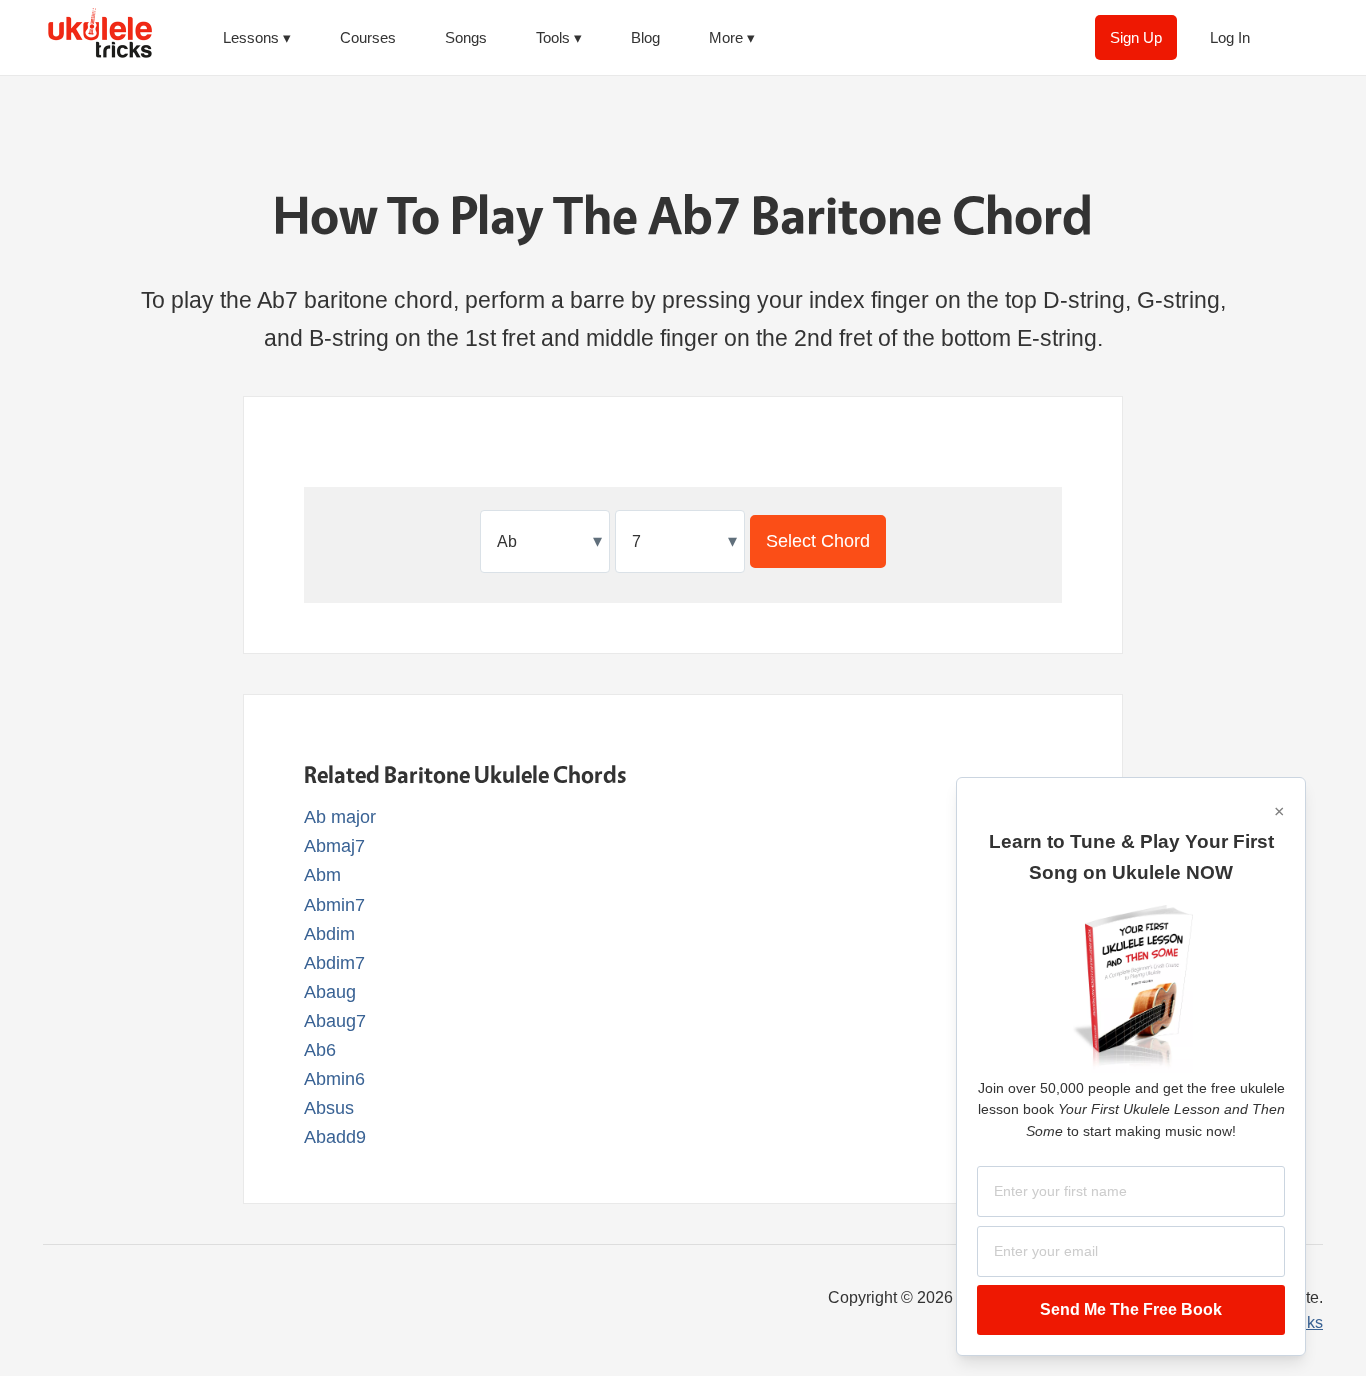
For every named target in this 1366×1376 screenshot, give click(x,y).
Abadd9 (335, 1137)
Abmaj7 (334, 846)
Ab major (340, 817)
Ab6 (320, 1050)
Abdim (329, 934)
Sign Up (1136, 37)
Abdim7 (334, 963)
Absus (329, 1108)
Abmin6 (334, 1079)
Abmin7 (334, 905)
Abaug (330, 992)
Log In (1230, 37)
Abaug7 (335, 1021)
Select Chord (818, 541)
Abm (322, 875)
